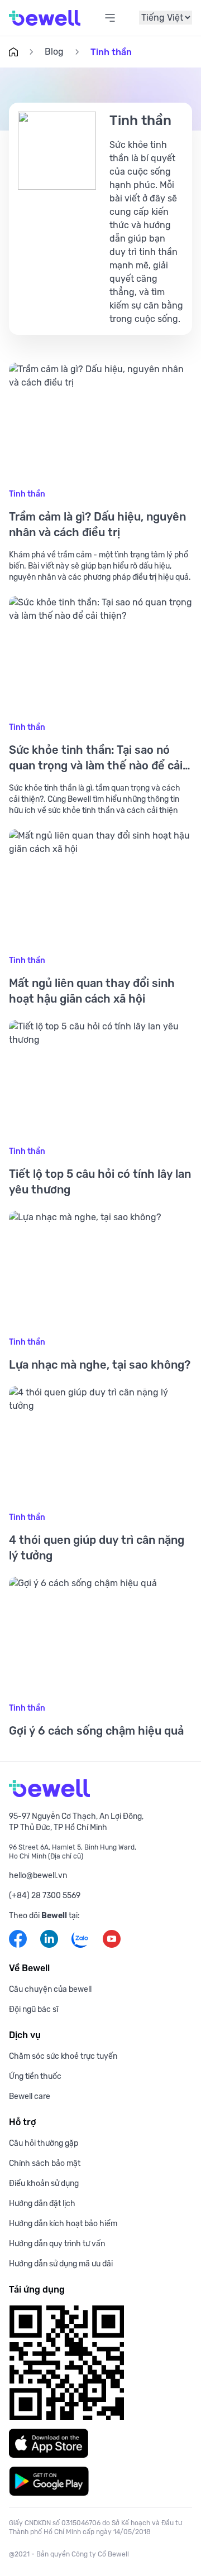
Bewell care (30, 2096)
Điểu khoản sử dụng (44, 2183)
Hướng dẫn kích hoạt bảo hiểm (63, 2223)
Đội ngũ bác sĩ (33, 2009)
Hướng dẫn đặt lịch (42, 2203)
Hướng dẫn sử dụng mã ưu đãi (61, 2264)
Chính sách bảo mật (45, 2163)
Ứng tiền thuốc (35, 2076)
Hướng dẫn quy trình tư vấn (57, 2243)
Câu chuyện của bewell (50, 1989)
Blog (54, 52)
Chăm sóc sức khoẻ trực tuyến (63, 2056)
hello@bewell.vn (38, 1875)
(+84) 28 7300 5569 (45, 1895)
